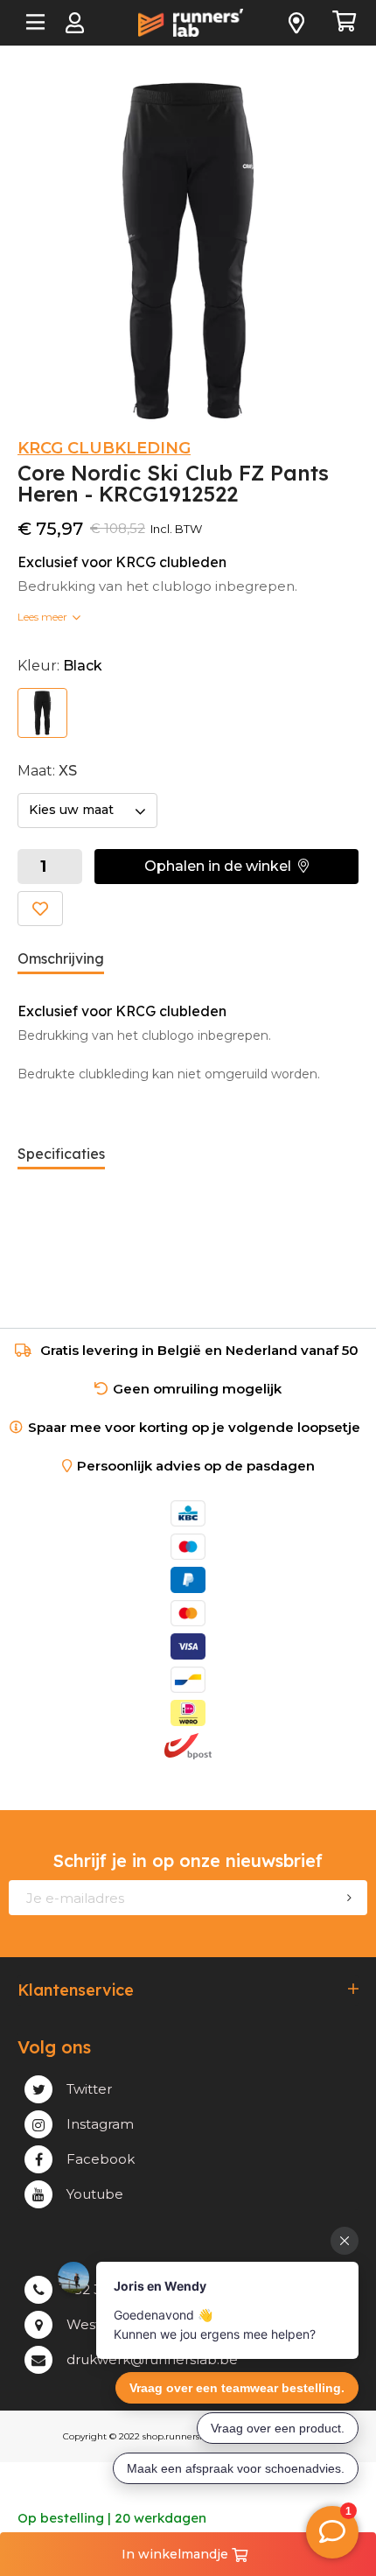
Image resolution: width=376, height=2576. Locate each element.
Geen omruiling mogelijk (197, 1389)
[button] (226, 867)
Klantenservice (76, 1990)
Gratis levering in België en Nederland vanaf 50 (199, 1350)
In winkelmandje (177, 2554)
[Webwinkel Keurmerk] (188, 1779)
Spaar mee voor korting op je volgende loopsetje (198, 1427)
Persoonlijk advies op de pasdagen (196, 1466)
